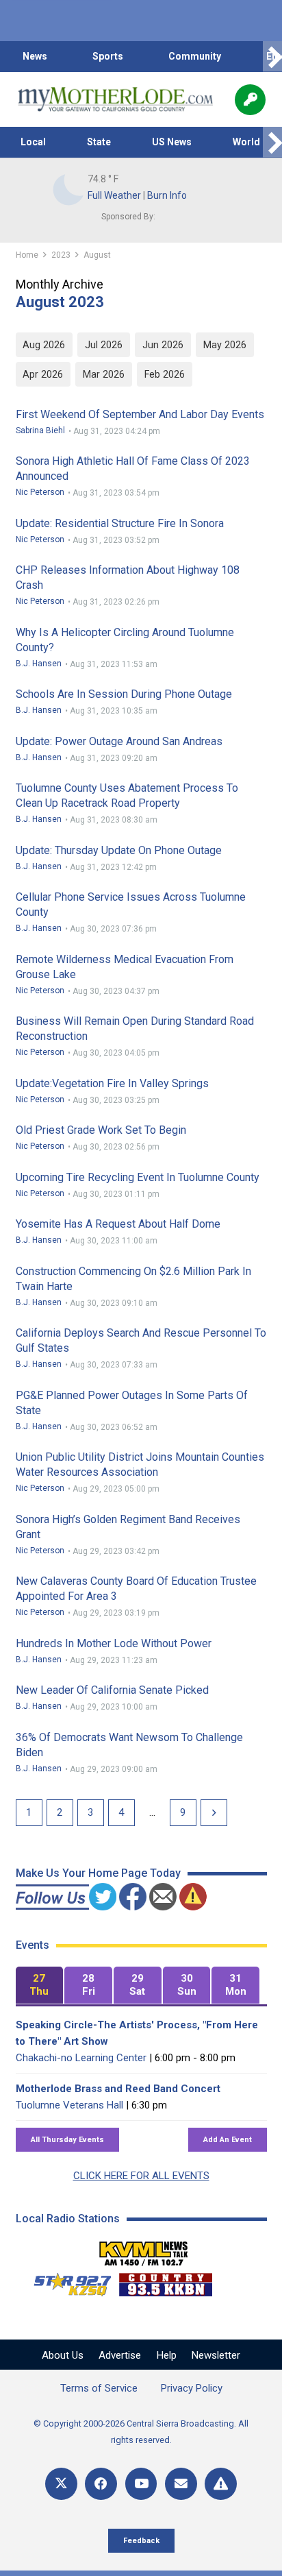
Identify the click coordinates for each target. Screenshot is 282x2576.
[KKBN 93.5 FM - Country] (165, 2281)
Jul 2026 (104, 345)
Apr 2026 (43, 374)
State (99, 142)
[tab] (40, 1985)
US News (172, 142)
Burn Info (167, 195)
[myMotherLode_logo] (115, 99)
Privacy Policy (192, 2388)
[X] (61, 2484)
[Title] (221, 2484)
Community (195, 56)
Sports (108, 56)
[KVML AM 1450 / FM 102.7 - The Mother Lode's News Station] (144, 2250)
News (35, 56)
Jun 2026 (163, 345)
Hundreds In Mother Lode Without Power (114, 1643)
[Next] (214, 1813)
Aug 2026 (44, 345)
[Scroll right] (272, 57)
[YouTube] (141, 2484)
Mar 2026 (104, 374)
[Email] (181, 2484)
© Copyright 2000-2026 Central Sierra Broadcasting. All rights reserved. (141, 2432)
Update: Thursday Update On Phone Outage (119, 850)
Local (33, 142)
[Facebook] (101, 2484)
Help (167, 2355)
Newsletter (216, 2355)
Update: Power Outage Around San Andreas (119, 741)
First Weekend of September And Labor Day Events (140, 414)
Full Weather (114, 195)
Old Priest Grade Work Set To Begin (101, 1130)
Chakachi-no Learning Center (81, 2058)
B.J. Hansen (39, 664)
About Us (63, 2355)
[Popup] (250, 100)
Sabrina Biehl (40, 430)
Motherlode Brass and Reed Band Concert (118, 2089)
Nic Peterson (40, 492)
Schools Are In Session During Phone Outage (124, 694)
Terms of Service (99, 2388)
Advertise (120, 2355)
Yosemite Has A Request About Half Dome (118, 1224)
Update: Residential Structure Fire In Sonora (120, 523)
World (246, 142)
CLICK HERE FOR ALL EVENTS (141, 2176)
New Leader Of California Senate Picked (112, 1690)
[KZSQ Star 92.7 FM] (66, 2281)
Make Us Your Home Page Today (98, 1873)
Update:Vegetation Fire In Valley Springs (112, 1083)
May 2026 (225, 345)
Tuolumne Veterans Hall (69, 2105)
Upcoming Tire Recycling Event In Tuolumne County (138, 1177)
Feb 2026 (165, 374)
